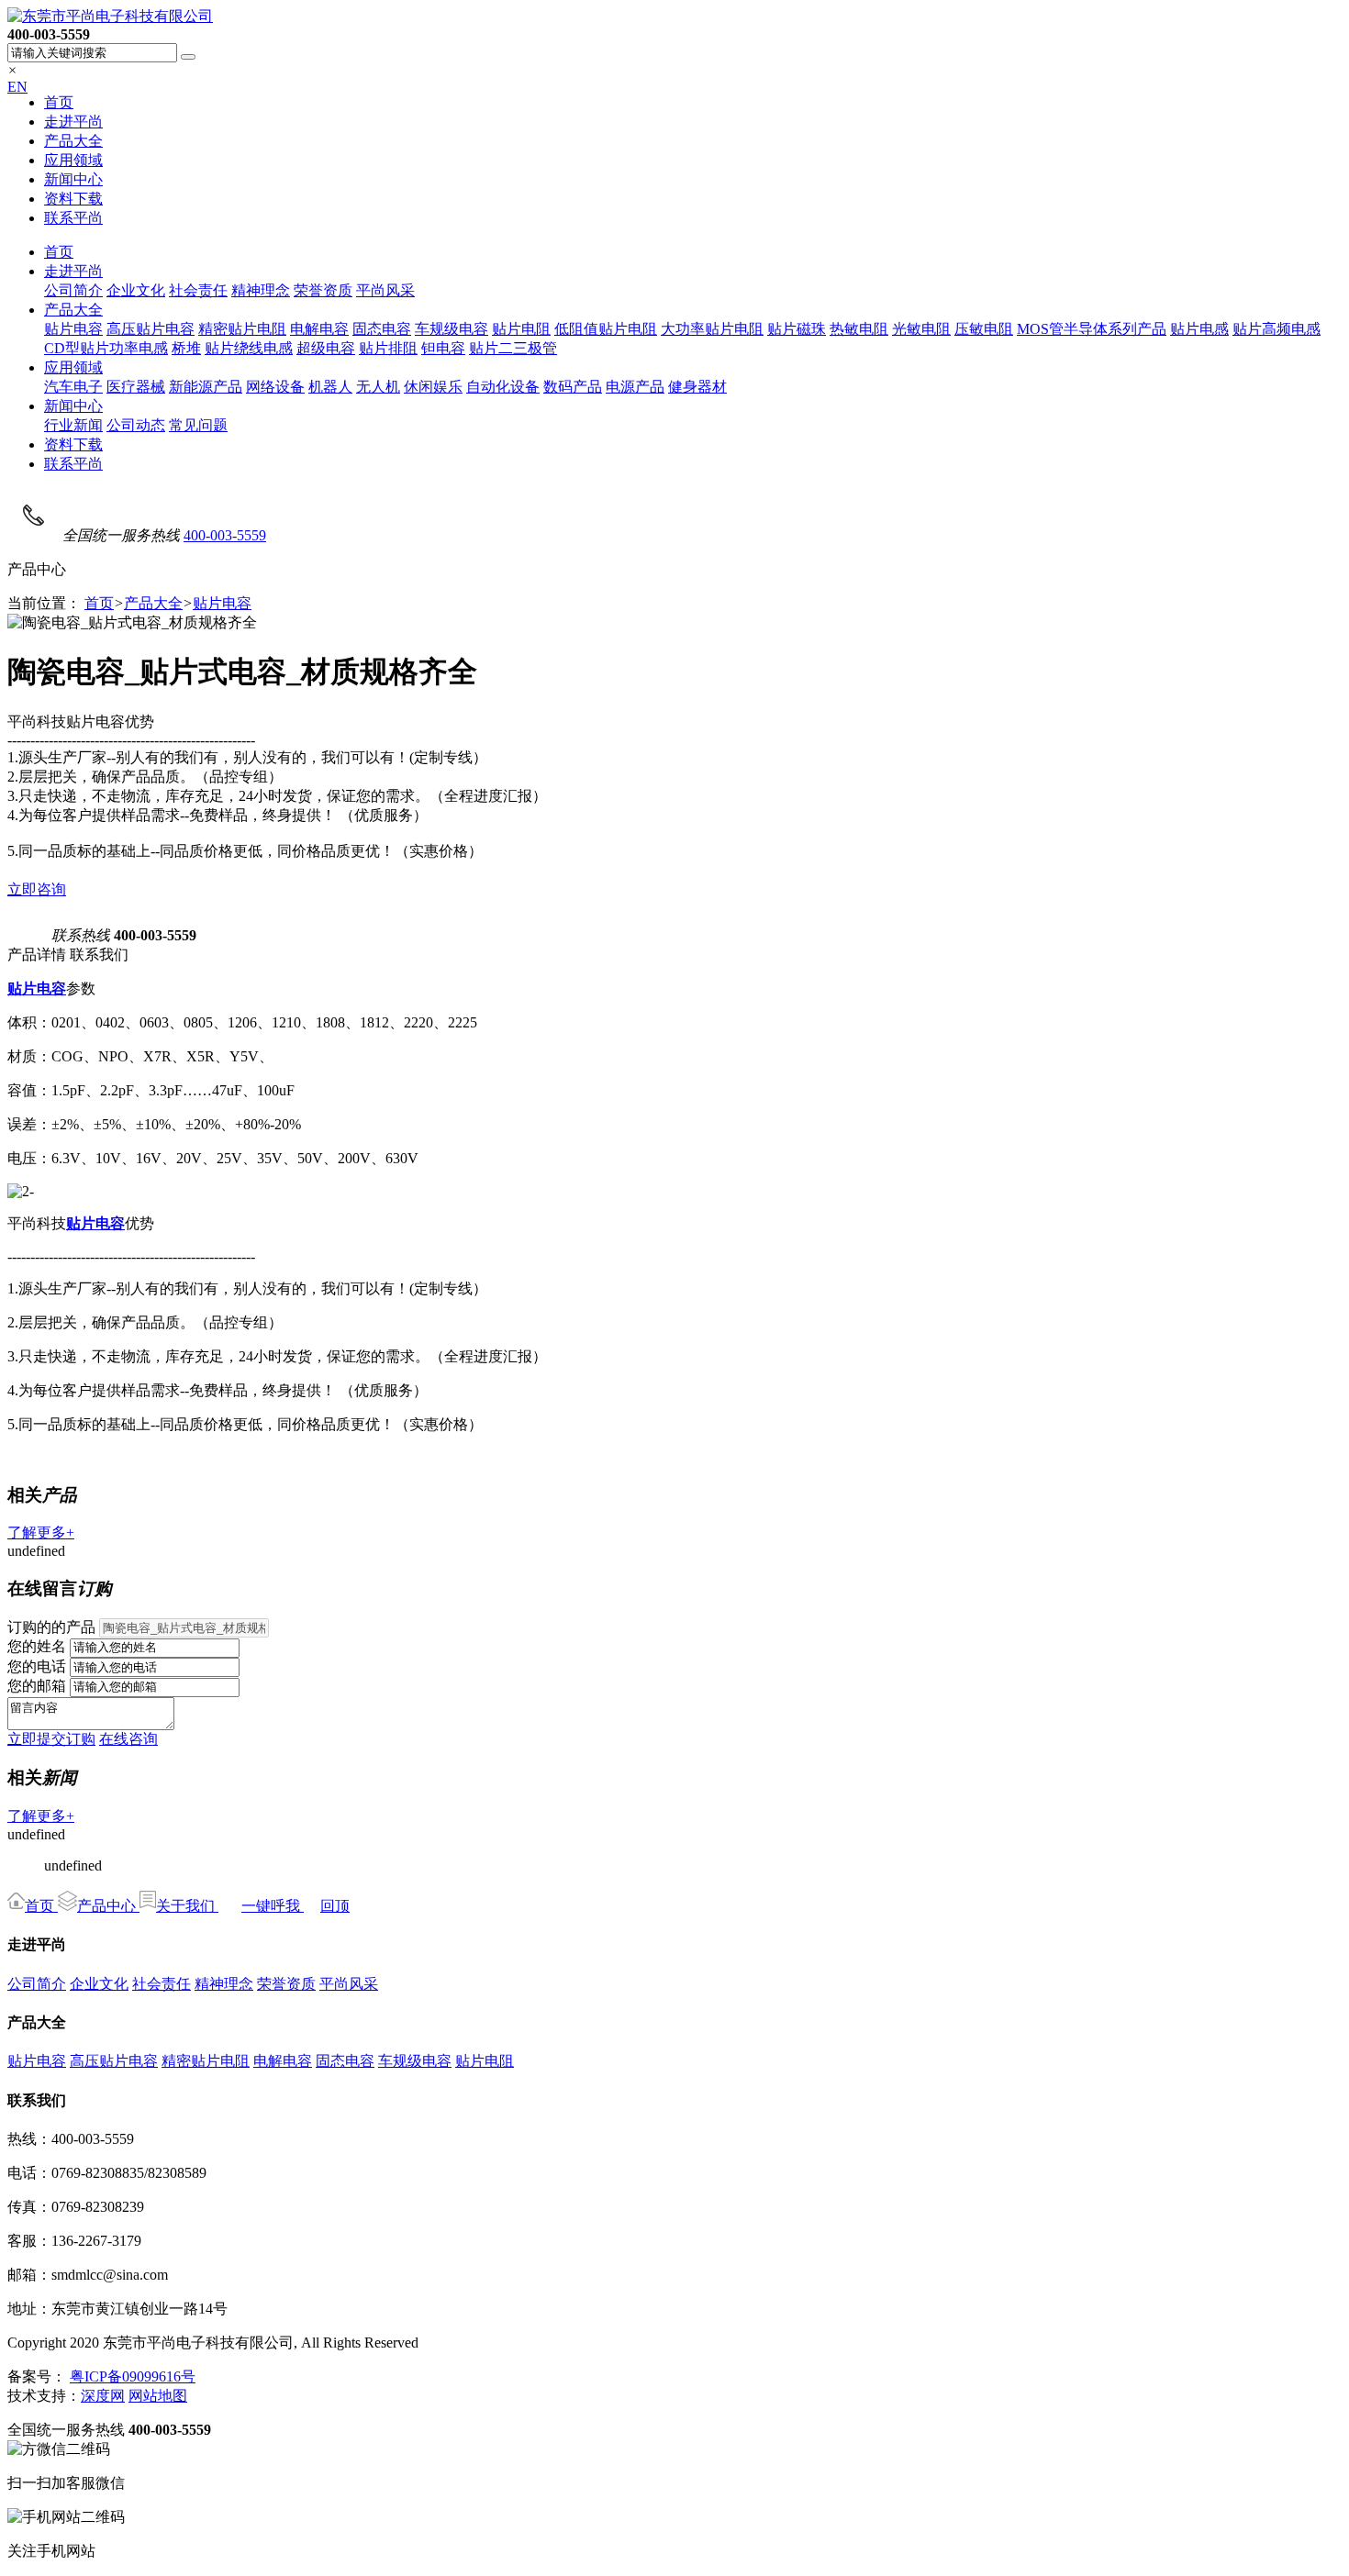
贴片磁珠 (797, 329)
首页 (59, 102)
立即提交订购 (51, 1739)
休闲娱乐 (433, 387)
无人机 (378, 387)
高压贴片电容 (151, 329)
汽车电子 (73, 387)
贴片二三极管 (513, 348)
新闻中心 (73, 179)
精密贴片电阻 (242, 329)
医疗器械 (136, 387)
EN (17, 87)
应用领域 (73, 160)
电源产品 (635, 387)
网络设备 (275, 387)
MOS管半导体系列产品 (1092, 329)
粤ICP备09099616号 (133, 2376)
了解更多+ (41, 1532)
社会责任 (198, 290)
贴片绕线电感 (249, 348)
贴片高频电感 (1277, 329)
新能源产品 (206, 387)
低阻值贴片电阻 (606, 329)
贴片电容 (73, 329)
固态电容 (382, 329)
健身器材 (697, 387)
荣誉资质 (323, 290)
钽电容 (443, 348)
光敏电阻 (921, 329)
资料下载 (73, 199)
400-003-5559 (225, 535)
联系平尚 (73, 218)
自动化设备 (503, 387)
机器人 (330, 387)
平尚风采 (385, 290)
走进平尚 (73, 122)
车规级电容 (452, 329)
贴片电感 (1199, 329)
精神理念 (261, 290)
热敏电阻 (859, 329)
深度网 (103, 2396)
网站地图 (158, 2396)
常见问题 (198, 425)
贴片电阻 (521, 329)
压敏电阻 (984, 329)
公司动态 (136, 425)
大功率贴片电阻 (712, 329)
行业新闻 (73, 425)
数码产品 (573, 387)
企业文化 (136, 290)
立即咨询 (37, 889)
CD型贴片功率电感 (106, 348)
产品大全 (73, 141)
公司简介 (73, 290)
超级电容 (326, 348)
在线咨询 (128, 1739)
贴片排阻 (388, 348)
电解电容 (319, 329)
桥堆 (186, 348)
